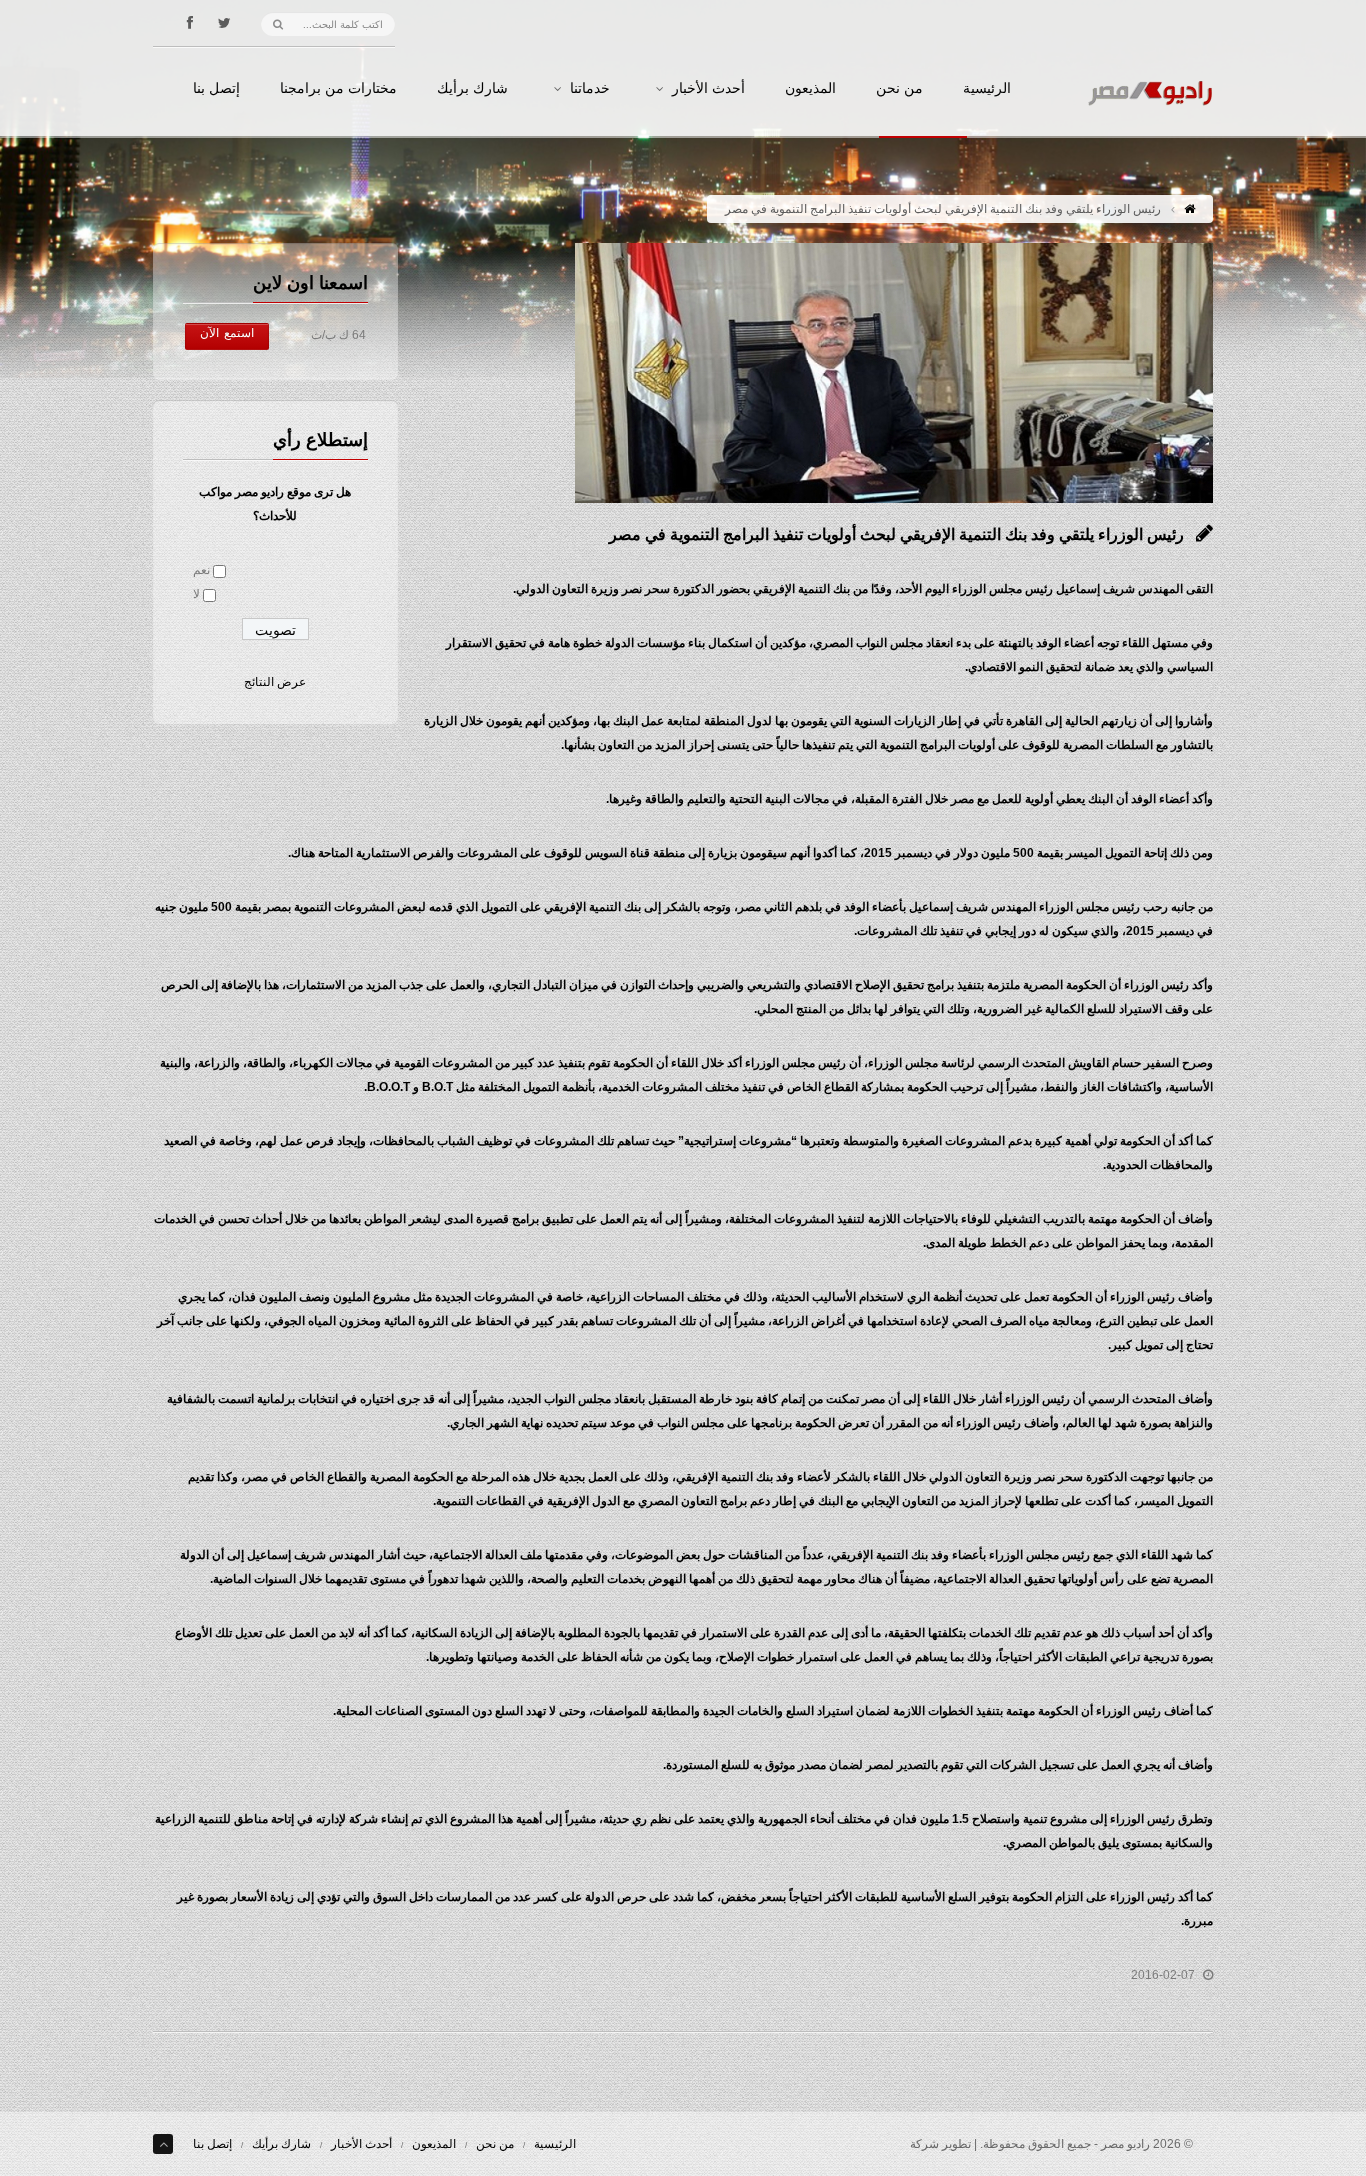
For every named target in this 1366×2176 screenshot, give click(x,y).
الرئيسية (987, 89)
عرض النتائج (275, 682)
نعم (201, 570)
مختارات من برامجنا (338, 89)
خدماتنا (590, 89)
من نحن (899, 89)
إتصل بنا (216, 89)
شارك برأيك (472, 89)
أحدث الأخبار (708, 89)
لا (196, 594)
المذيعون (810, 89)
